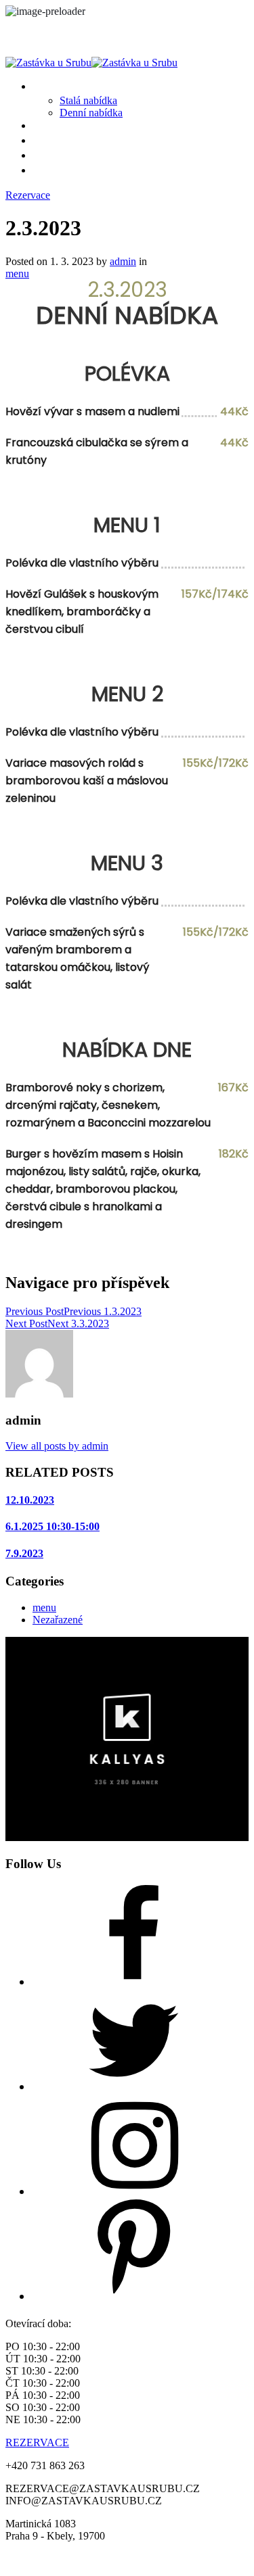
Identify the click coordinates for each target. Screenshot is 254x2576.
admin (123, 261)
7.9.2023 (24, 1553)
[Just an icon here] (134, 1982)
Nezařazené (58, 1620)
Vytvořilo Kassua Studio (186, 2559)
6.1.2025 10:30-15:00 (52, 1526)
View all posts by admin (57, 1446)
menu (17, 273)
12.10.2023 (30, 1500)
